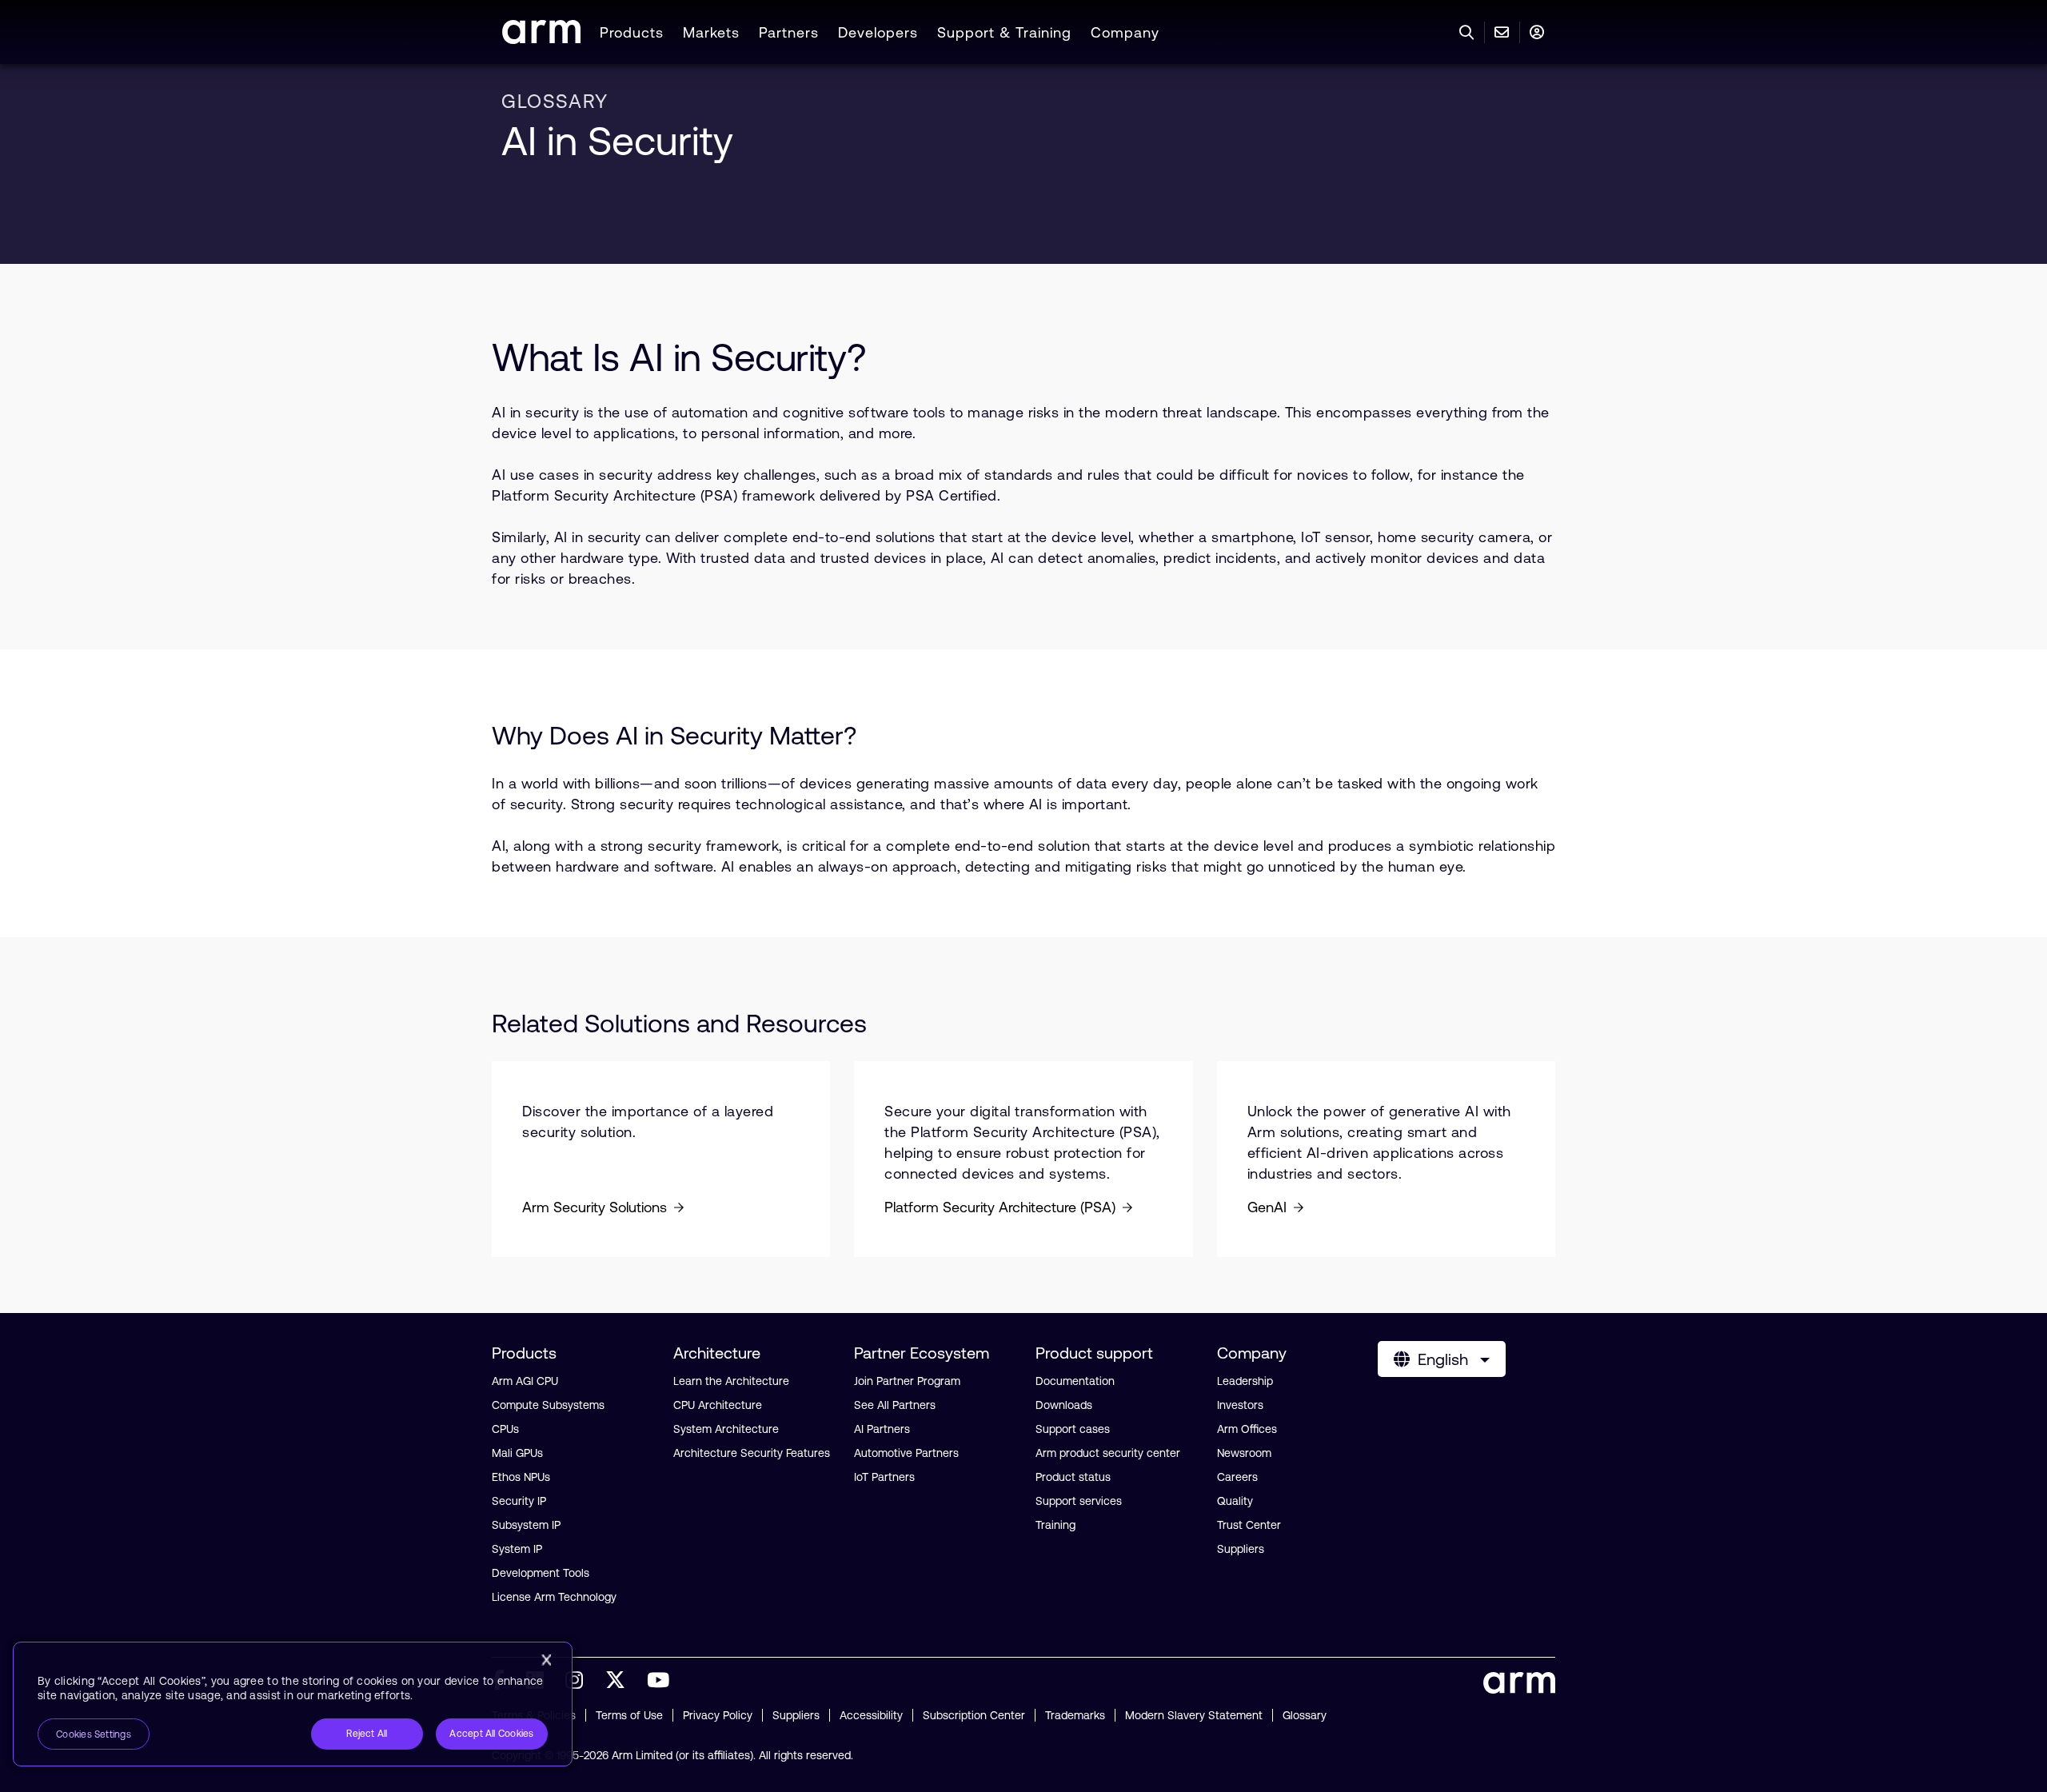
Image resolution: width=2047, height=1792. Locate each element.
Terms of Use (629, 1715)
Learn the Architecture (731, 1381)
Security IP (519, 1501)
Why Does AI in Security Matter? (674, 735)
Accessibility (871, 1715)
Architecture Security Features (752, 1453)
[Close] (546, 1660)
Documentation (1075, 1381)
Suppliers (1241, 1549)
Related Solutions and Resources (682, 1023)
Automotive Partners (906, 1453)
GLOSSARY (555, 101)
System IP (517, 1549)
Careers (1237, 1477)
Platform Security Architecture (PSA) (1000, 1207)
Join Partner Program (907, 1381)
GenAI (1267, 1207)
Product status (1073, 1477)
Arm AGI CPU (525, 1381)
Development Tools (541, 1573)
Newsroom (1244, 1453)
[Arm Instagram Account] (574, 1680)
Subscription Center (974, 1715)
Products (632, 32)
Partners (789, 32)
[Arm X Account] (615, 1680)
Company (1125, 32)
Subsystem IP (526, 1525)
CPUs (505, 1429)
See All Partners (895, 1405)
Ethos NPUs (521, 1477)
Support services (1079, 1501)
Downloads (1064, 1405)
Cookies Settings (94, 1734)
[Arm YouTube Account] (658, 1680)
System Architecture (726, 1429)
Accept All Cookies (491, 1734)
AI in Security (617, 141)
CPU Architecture (718, 1405)
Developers (878, 32)
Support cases (1073, 1429)
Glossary (1305, 1715)
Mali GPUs (517, 1453)
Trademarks (1075, 1715)
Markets (711, 32)
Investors (1240, 1405)
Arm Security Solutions (595, 1207)
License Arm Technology (554, 1597)
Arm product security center (1108, 1453)
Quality (1235, 1501)
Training (1055, 1525)
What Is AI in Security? (679, 357)
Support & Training (1004, 32)
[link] (541, 39)
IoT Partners (884, 1477)
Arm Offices (1247, 1429)
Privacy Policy (718, 1715)
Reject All (367, 1734)
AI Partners (882, 1429)
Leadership (1245, 1381)
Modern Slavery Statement (1194, 1715)
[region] (293, 1704)
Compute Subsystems (548, 1405)
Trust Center (1249, 1525)
